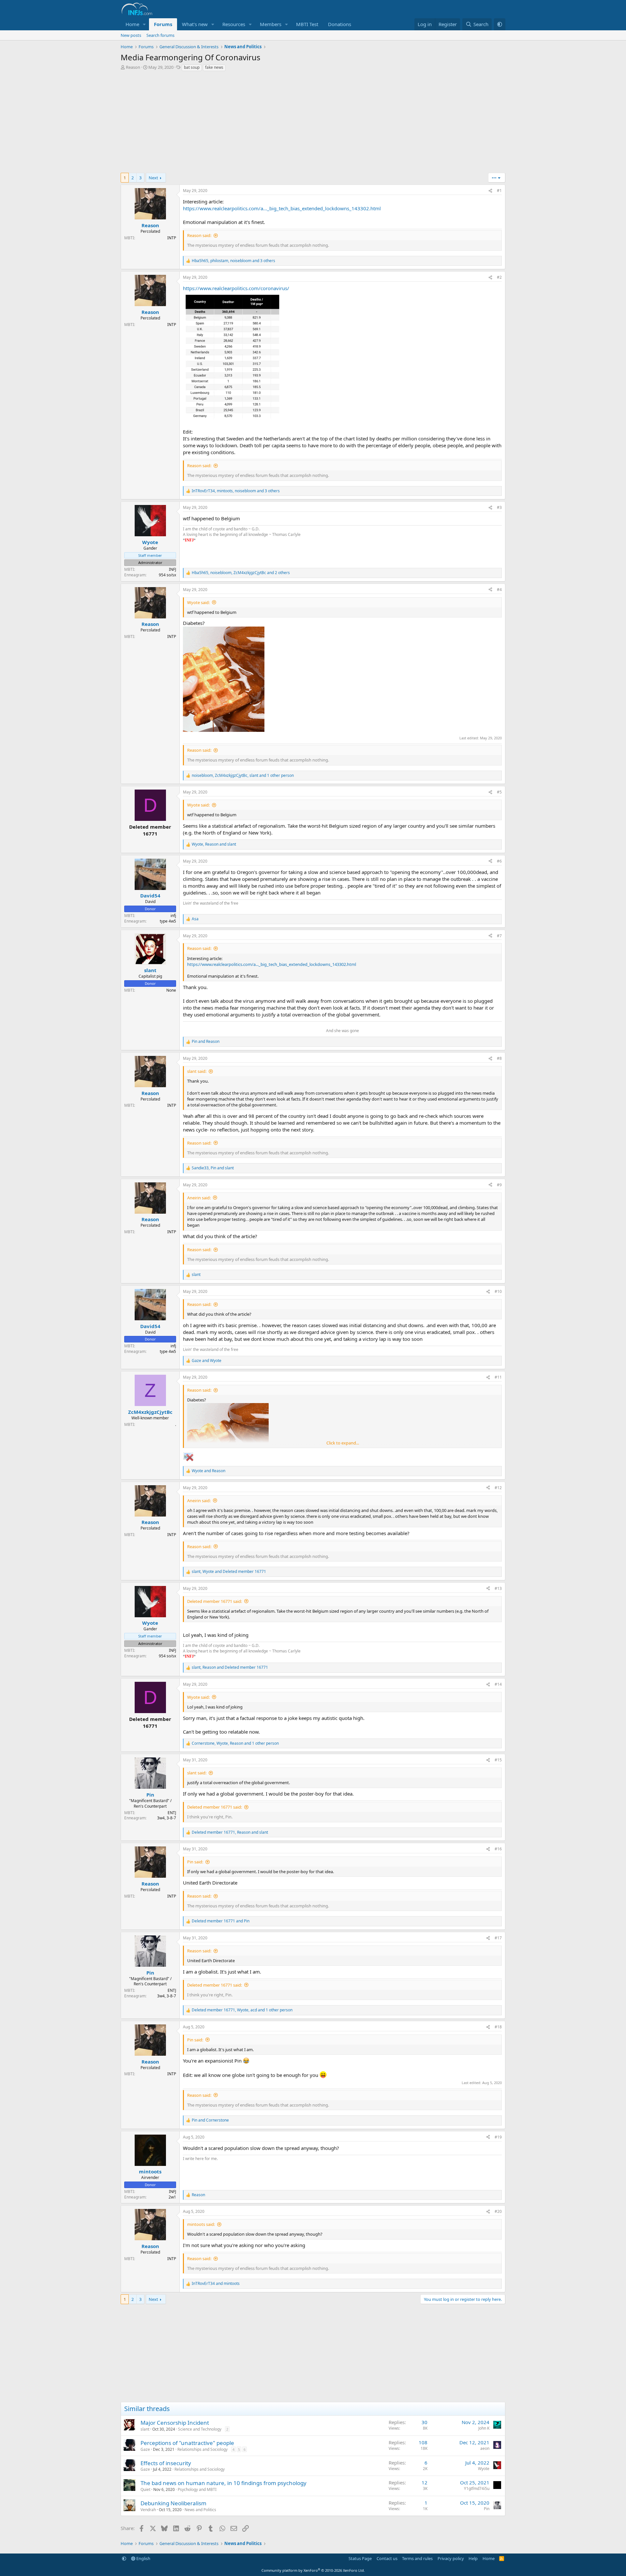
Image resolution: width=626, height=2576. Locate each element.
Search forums (160, 35)
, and (214, 844)
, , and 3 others (233, 261)
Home (132, 24)
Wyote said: (198, 602)
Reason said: (199, 235)
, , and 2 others (241, 573)
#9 (499, 1185)
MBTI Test (307, 24)
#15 (498, 1760)
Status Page (360, 2558)
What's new (195, 24)
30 (425, 2422)
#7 (499, 936)
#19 (498, 2137)
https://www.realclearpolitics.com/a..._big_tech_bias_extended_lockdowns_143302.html (282, 208)
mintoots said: (201, 2224)
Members (271, 24)
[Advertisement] (313, 124)
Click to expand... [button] (343, 1443)
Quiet (145, 2489)
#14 (498, 1684)
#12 (498, 1488)
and (206, 1042)
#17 (498, 1938)
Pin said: (195, 1862)
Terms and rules (417, 2558)
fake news (214, 67)
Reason (133, 67)
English (143, 2558)
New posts (131, 35)
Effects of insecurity (166, 2463)
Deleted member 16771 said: (215, 1601)
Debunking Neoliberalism (173, 2503)
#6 (499, 861)
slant (145, 2429)
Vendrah (148, 2510)
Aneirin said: (199, 1198)
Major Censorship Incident (175, 2423)
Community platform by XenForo (313, 2570)
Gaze (145, 2449)
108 (423, 2442)
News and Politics (200, 2510)
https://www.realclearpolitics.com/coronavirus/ (236, 288)
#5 (499, 792)
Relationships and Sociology (202, 2449)
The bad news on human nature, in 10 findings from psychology (224, 2483)
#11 (498, 1377)
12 (425, 2482)
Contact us (387, 2558)
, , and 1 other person (243, 776)
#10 (498, 1291)
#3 (499, 507)
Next (153, 178)
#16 (498, 1849)
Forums (163, 24)
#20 (498, 2211)
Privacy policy (451, 2558)
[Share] (490, 191)
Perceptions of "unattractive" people (187, 2443)
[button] (144, 24)
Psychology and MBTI (197, 2489)
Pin (487, 2509)
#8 (499, 1058)
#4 (499, 590)
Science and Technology (200, 2429)
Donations (340, 24)
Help (473, 2558)
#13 (498, 1588)
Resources (234, 24)
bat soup (192, 67)
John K (484, 2428)
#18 (498, 2027)
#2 (499, 277)
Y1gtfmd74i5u (477, 2488)
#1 (499, 191)
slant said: (197, 1071)
